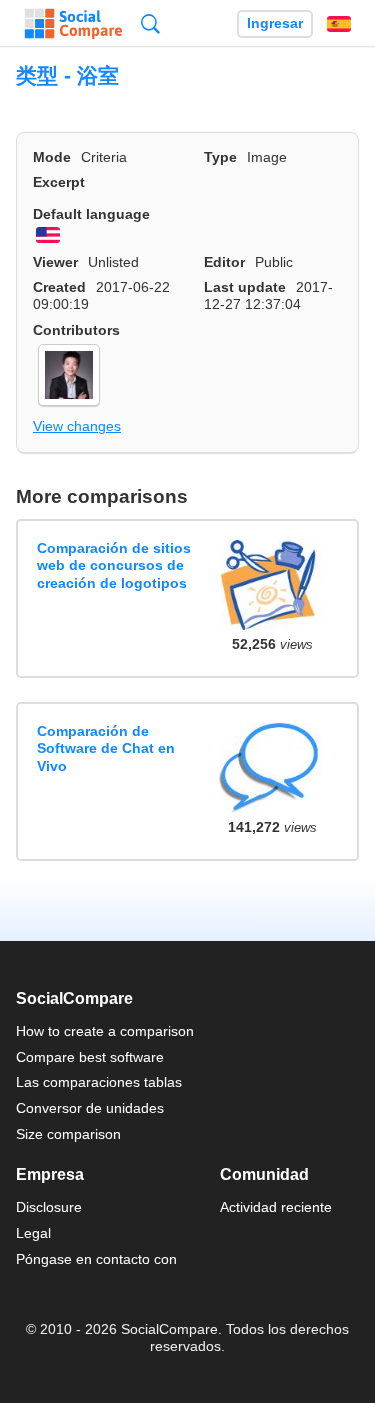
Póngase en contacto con (96, 1259)
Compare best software (90, 1057)
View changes (77, 426)
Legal (33, 1233)
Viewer (55, 262)
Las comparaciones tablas (99, 1082)
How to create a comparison (105, 1031)
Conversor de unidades (90, 1108)
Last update (245, 287)
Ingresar (275, 23)
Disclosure (49, 1207)
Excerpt (59, 182)
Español (339, 24)
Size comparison (68, 1134)
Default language (91, 214)
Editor (224, 262)
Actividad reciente (276, 1207)
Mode (52, 157)
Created (59, 287)
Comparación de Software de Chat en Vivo (106, 748)
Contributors (76, 330)
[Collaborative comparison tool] (73, 24)
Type (220, 157)
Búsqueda (150, 23)
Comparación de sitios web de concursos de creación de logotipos (114, 565)
